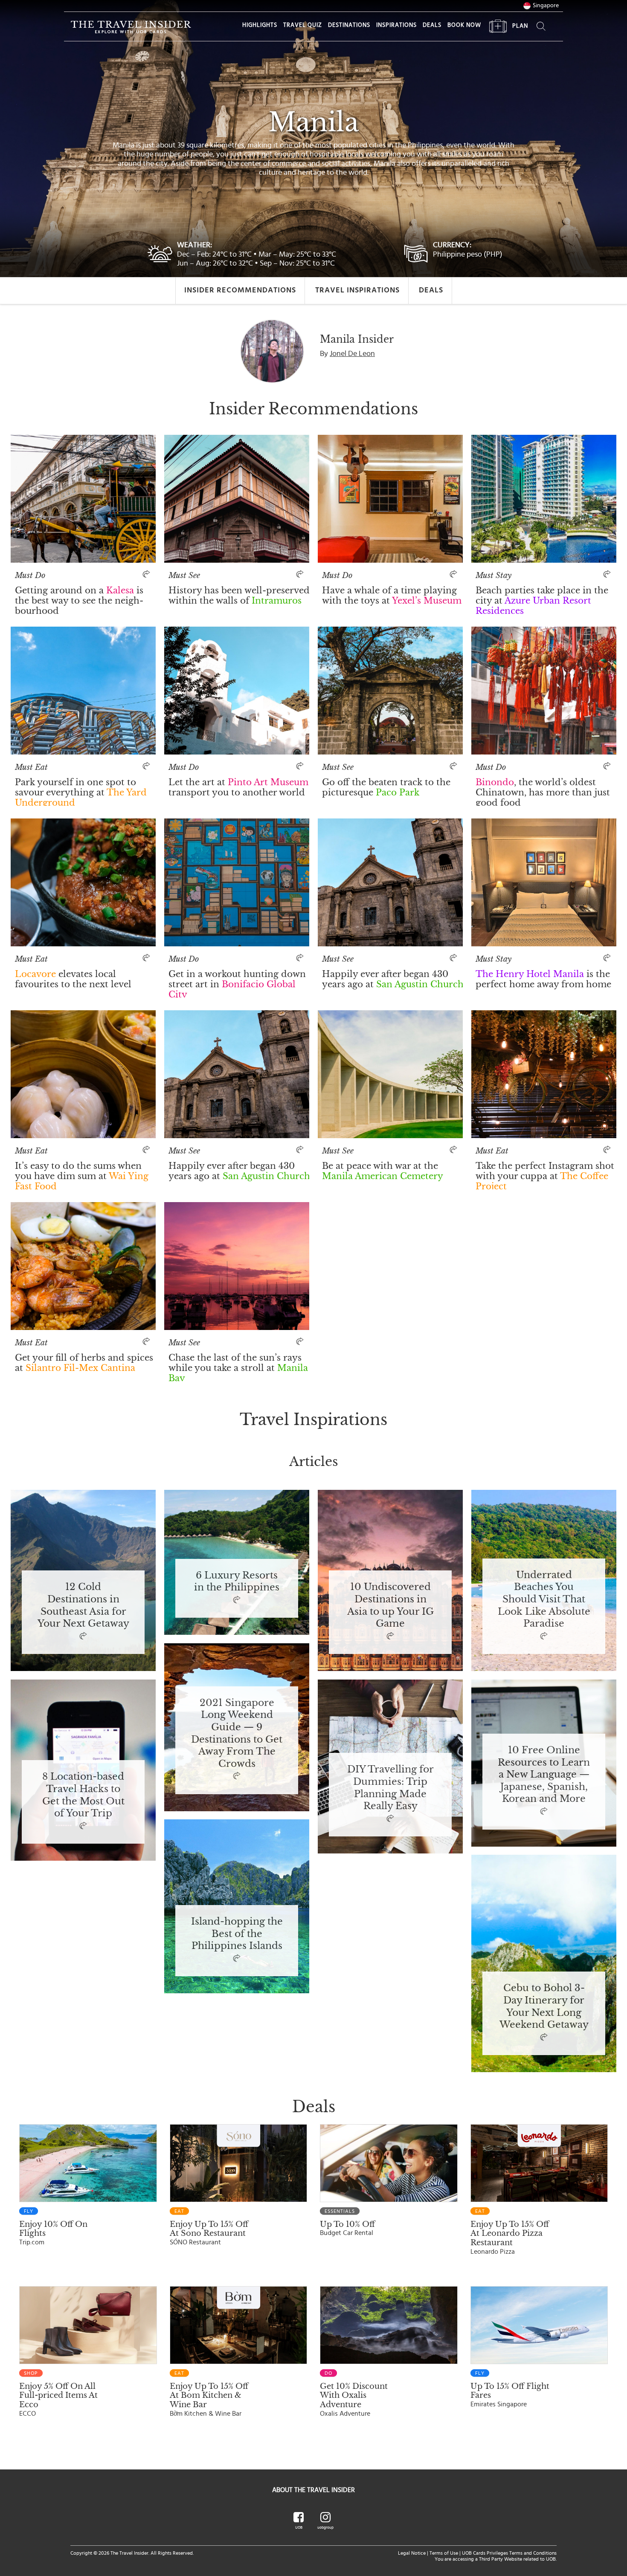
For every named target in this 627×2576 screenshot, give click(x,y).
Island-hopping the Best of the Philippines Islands (237, 1934)
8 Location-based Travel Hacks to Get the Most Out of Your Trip (83, 1795)
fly (29, 2211)
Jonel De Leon (352, 354)
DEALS (432, 25)
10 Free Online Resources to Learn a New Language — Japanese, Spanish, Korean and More (544, 1775)
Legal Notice (412, 2553)
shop (31, 2373)
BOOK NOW (464, 25)
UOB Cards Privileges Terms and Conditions (509, 2553)
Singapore (546, 6)
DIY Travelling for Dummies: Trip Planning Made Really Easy (390, 1788)
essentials (340, 2211)
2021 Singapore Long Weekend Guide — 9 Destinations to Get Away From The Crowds (237, 1734)
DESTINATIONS (349, 25)
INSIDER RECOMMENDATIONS (240, 290)
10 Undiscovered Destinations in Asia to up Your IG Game (390, 1605)
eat (179, 2211)
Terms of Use (444, 2553)
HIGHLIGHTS (260, 25)
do (328, 2373)
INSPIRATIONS (396, 25)
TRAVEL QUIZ (303, 25)
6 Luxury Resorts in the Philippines (237, 1582)
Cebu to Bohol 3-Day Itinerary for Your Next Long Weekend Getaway (544, 2006)
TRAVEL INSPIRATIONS (357, 290)
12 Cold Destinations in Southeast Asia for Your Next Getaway (83, 1605)
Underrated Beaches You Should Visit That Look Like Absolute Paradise (544, 1600)
